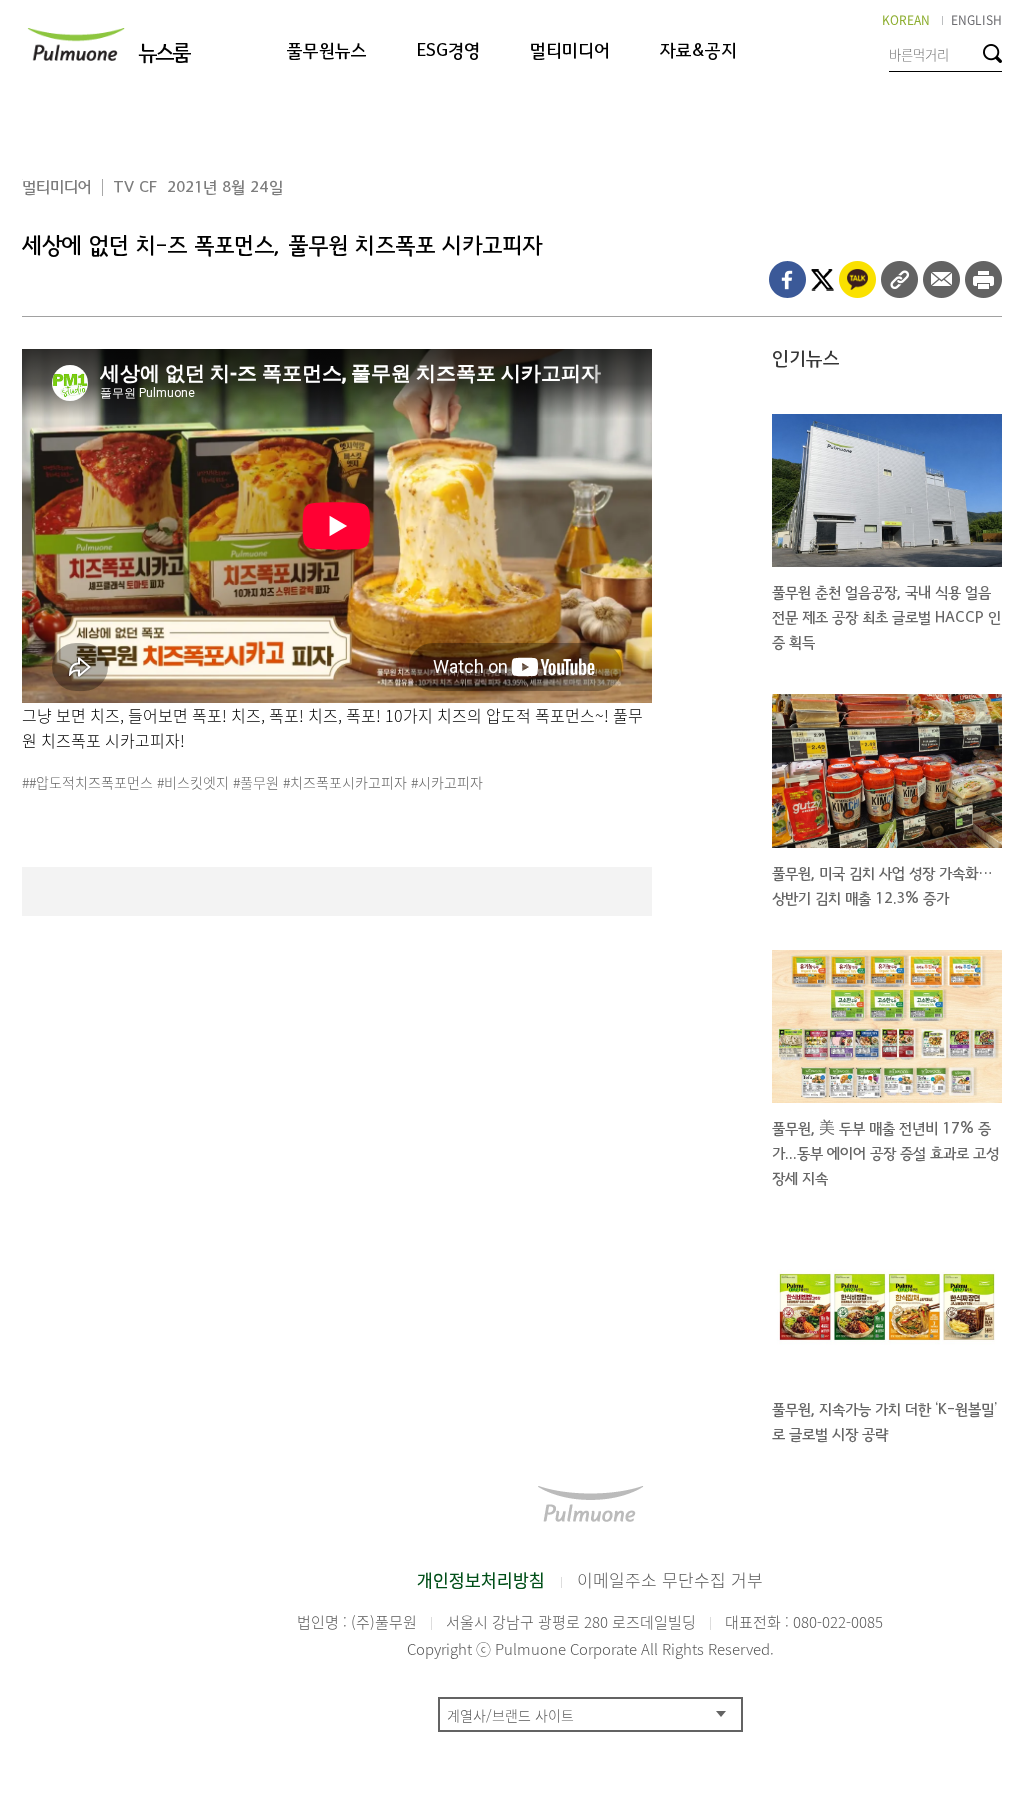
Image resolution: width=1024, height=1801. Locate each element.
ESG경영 (448, 52)
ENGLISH (976, 20)
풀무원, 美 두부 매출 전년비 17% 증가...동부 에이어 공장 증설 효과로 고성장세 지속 (885, 1153)
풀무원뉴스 (327, 52)
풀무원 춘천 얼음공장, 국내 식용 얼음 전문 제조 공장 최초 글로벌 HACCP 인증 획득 (886, 617)
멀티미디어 (570, 52)
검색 (992, 53)
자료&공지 (698, 52)
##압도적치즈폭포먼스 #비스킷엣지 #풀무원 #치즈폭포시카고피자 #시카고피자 (252, 782)
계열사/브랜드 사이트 (510, 1715)
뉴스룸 (163, 53)
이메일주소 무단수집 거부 (670, 1579)
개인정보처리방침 (481, 1579)
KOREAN (906, 20)
